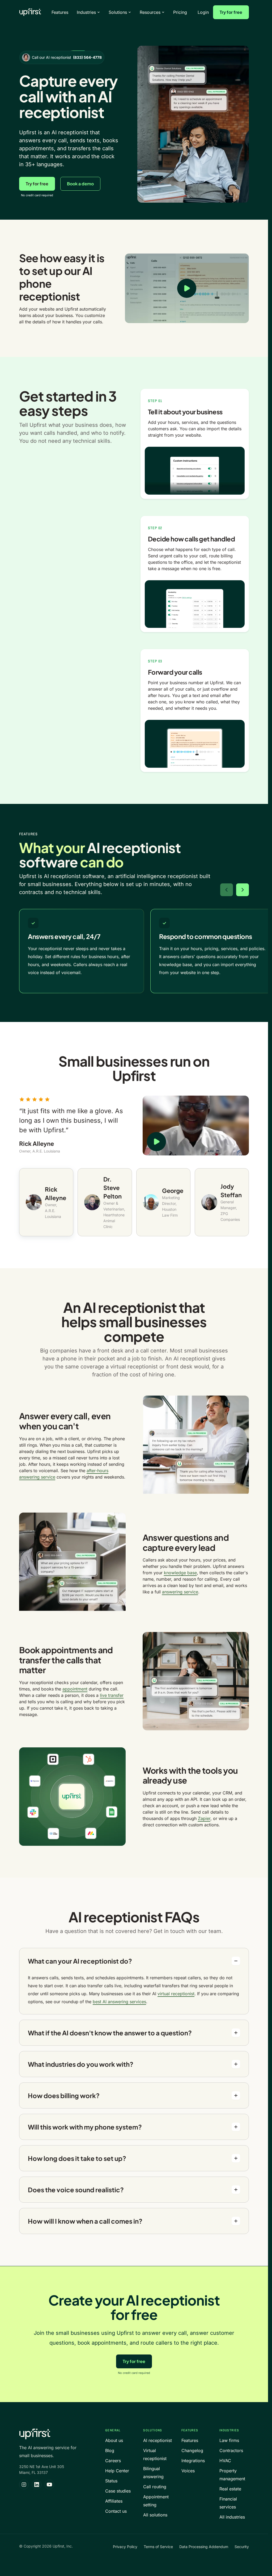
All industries (232, 2517)
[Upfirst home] (30, 12)
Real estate (230, 2489)
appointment (75, 1689)
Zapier (204, 1818)
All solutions (155, 2515)
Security (242, 2547)
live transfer (112, 1695)
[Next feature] (243, 890)
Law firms (229, 2440)
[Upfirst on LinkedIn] (37, 2485)
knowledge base (180, 1573)
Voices (188, 2471)
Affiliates (114, 2501)
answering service (180, 1592)
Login (203, 12)
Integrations (193, 2461)
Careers (113, 2461)
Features (60, 12)
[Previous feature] (227, 890)
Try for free (231, 12)
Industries (86, 12)
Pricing (180, 12)
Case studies (118, 2491)
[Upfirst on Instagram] (24, 2485)
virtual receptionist (176, 1994)
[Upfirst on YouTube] (49, 2485)
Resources (150, 12)
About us (114, 2440)
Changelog (192, 2450)
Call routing (155, 2487)
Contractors (231, 2450)
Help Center (117, 2471)
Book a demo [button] (80, 184)
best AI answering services (119, 2002)
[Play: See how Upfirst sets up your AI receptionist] (187, 288)
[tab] (46, 1202)
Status (111, 2481)
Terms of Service (158, 2547)
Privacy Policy (125, 2547)
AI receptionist (158, 2440)
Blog (110, 2450)
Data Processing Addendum (204, 2547)
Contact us (116, 2511)
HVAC (225, 2461)
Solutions (118, 12)
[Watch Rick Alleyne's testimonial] (196, 1126)
